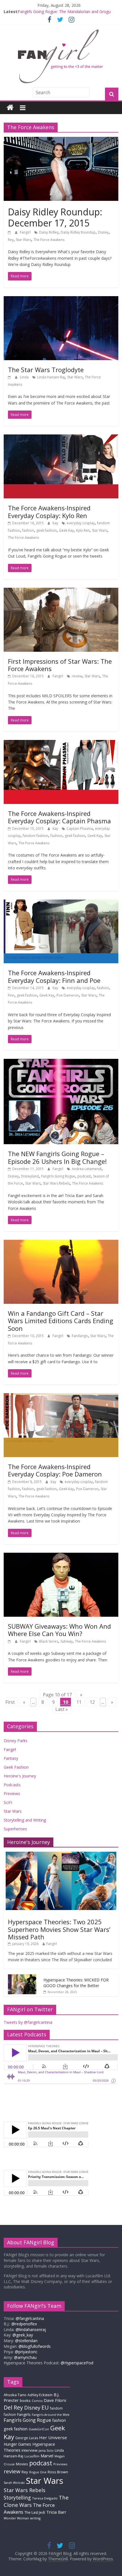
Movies (22, 2464)
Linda (25, 377)
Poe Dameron (68, 995)
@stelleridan (26, 2341)
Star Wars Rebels (56, 1183)
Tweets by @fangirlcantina (28, 2022)
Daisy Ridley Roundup (78, 232)
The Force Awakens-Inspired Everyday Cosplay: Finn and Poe (54, 976)
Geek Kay (66, 530)
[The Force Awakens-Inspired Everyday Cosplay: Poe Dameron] (61, 1397)
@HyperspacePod (77, 2363)
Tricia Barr (56, 2512)
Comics (37, 2401)
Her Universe (53, 2437)
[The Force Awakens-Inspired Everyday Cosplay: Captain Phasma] (61, 743)
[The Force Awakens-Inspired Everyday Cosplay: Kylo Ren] (61, 438)
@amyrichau (25, 2357)
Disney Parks (16, 1741)
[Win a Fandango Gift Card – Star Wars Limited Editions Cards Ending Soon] (61, 1243)
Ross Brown (58, 2472)
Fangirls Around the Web (51, 2415)
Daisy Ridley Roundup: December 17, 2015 (55, 217)
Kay (56, 523)
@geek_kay (23, 2335)
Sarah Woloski (14, 2483)
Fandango (80, 1336)
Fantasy (11, 1758)
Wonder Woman (16, 2518)
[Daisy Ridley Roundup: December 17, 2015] (61, 140)
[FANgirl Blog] (10, 108)
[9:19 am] (10, 377)
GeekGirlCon (39, 2429)
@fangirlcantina (30, 2318)
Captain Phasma (80, 829)
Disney (103, 232)
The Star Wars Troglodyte (46, 370)
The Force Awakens (49, 240)
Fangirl (26, 232)
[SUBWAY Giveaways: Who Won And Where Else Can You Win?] (61, 1556)
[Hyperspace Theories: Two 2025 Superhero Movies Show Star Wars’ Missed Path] (61, 1855)
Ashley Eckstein (40, 2395)
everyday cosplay (81, 523)
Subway (67, 1641)
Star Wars (24, 240)
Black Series (49, 1641)
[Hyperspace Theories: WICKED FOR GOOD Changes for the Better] (22, 1977)
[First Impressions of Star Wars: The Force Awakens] (61, 591)
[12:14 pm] (10, 232)
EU (45, 2407)
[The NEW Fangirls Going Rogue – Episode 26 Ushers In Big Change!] (61, 1062)
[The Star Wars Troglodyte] (61, 300)
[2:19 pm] (10, 1641)
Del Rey (13, 2407)
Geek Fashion (16, 1767)
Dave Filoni (55, 2400)
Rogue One (38, 2472)
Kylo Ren (83, 530)
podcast (84, 1176)
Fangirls (24, 2414)
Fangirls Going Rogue (58, 1176)
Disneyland (30, 1176)
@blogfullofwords (35, 2346)
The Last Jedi (35, 2512)
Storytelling (17, 2497)
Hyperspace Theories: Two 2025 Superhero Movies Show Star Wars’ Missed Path (59, 1929)
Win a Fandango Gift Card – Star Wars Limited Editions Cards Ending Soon (61, 1321)
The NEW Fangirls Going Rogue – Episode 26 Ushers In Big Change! (57, 1157)
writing (35, 2518)
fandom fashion (35, 836)
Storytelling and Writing (25, 1820)
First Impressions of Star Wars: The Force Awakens (60, 665)
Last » (62, 1709)
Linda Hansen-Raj (51, 377)
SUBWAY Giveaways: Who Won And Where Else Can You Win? (59, 1630)
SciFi (8, 1802)
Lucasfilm (32, 2456)
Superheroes (15, 1829)
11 (79, 1702)
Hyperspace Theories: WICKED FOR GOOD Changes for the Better (76, 1983)
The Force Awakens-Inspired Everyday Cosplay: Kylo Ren (49, 512)
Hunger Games (17, 2444)
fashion (28, 530)
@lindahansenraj (31, 2329)
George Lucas (27, 2438)
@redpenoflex (24, 2324)
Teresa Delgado (45, 2498)
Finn (11, 995)
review (77, 676)
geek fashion (47, 530)
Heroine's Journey (20, 1776)
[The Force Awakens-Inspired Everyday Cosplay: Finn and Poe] (61, 903)
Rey (11, 240)
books (25, 2400)
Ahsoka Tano (15, 2395)
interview (30, 2450)
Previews (12, 1794)
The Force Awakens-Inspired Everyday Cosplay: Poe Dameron (55, 1470)
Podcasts (12, 1785)
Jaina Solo (46, 2450)
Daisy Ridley (49, 232)
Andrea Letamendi (87, 1169)
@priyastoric (26, 2352)
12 (92, 1702)
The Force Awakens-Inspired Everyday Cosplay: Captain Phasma (59, 817)
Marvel (47, 2456)
